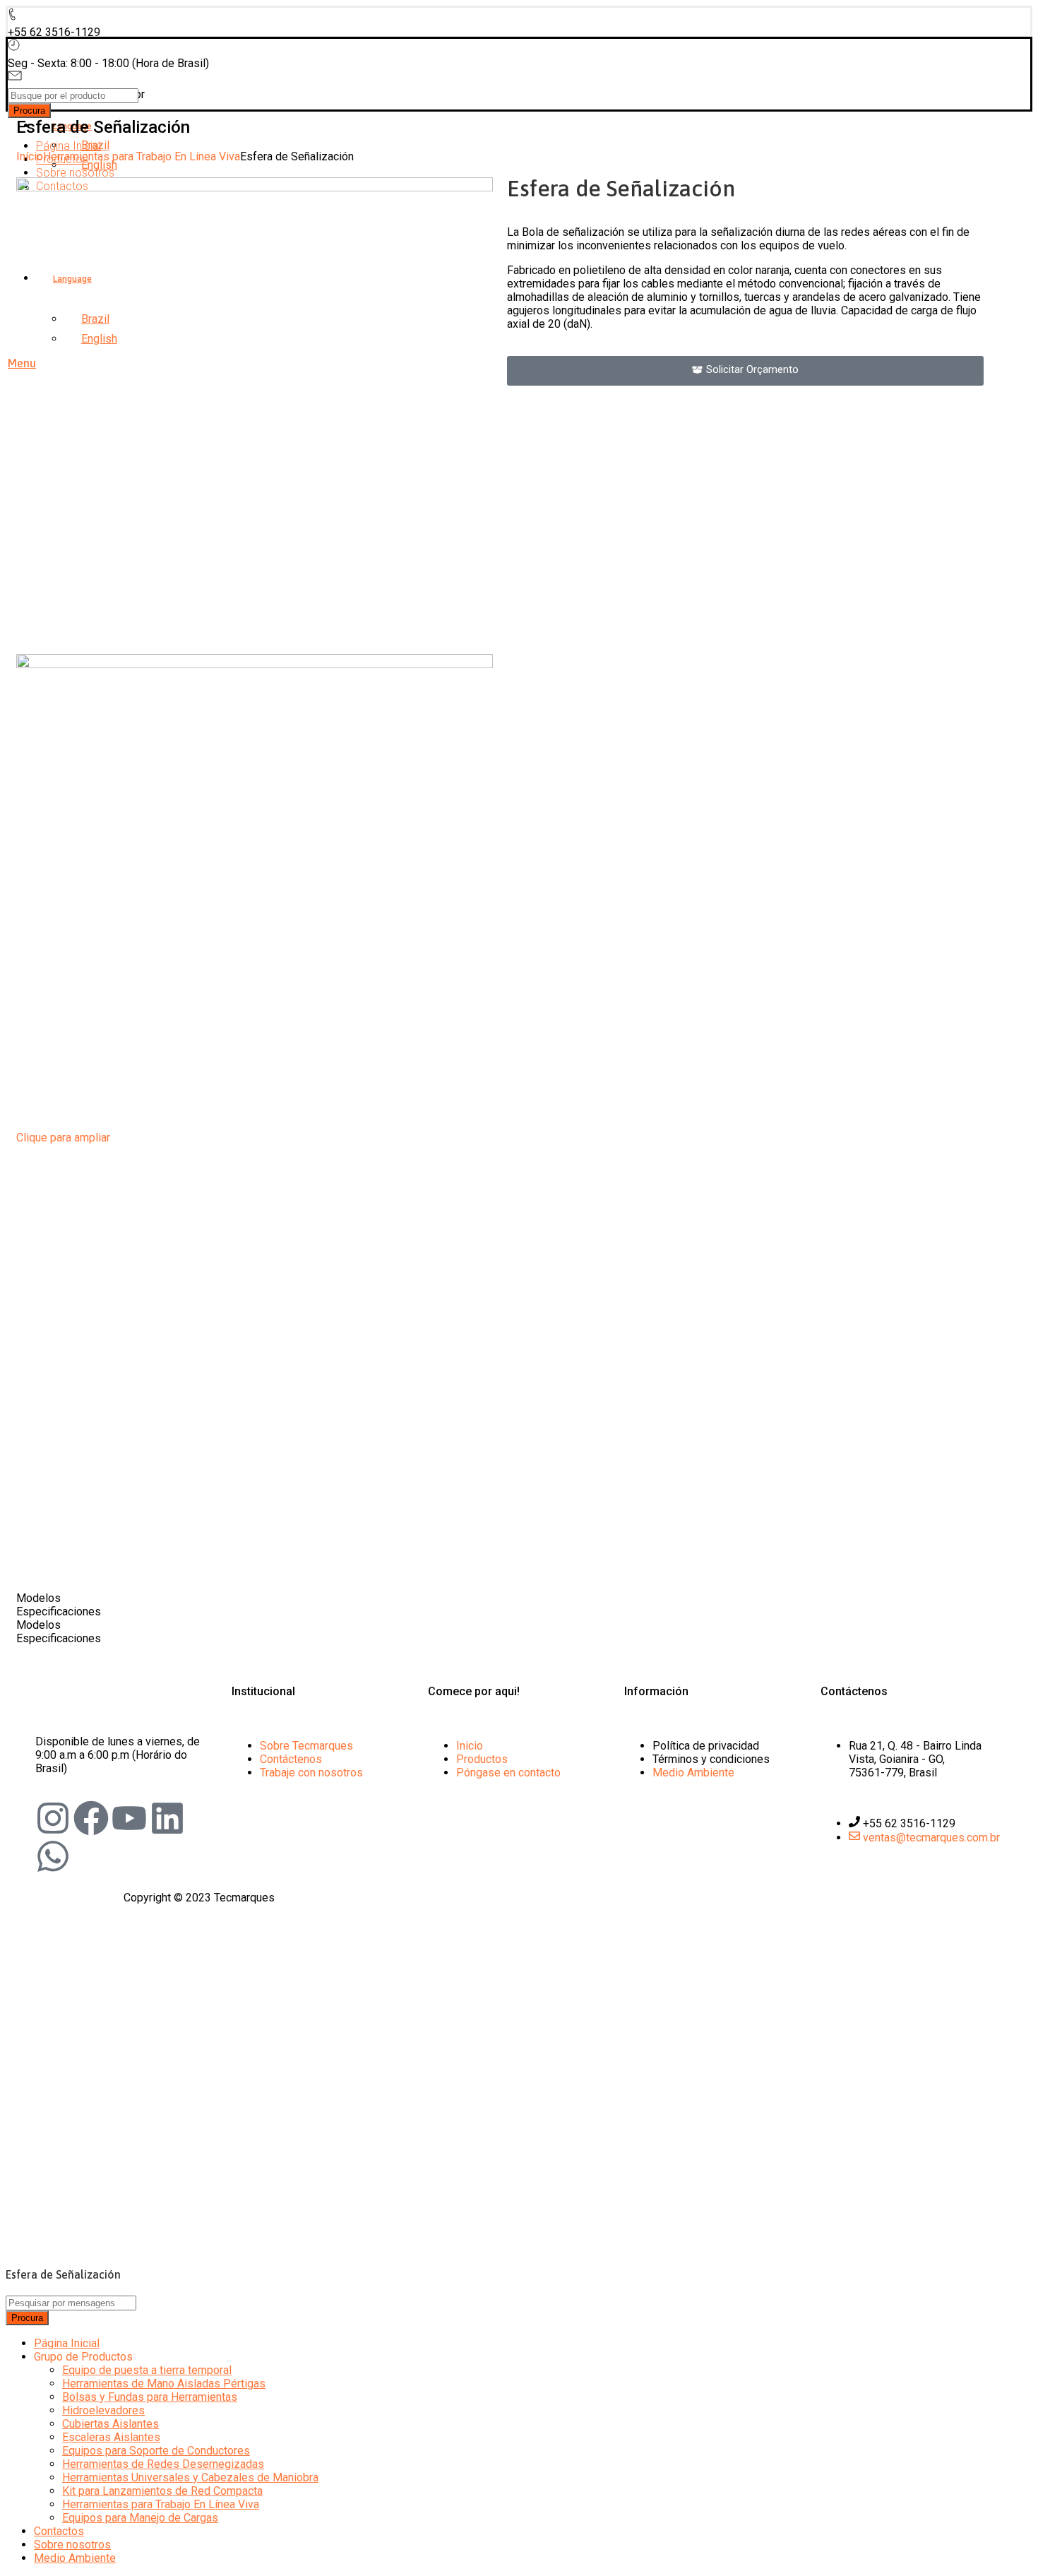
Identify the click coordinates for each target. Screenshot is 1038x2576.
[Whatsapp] (53, 1856)
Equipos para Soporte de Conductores (156, 2451)
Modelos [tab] (38, 1598)
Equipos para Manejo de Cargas (140, 2518)
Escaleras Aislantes (111, 2437)
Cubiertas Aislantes (111, 2424)
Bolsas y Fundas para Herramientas (150, 2397)
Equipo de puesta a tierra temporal (147, 2370)
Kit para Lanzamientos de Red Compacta (162, 2491)
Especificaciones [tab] (59, 1612)
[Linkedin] (167, 1818)
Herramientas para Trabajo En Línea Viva (142, 156)
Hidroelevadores (103, 2410)
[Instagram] (53, 1818)
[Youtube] (129, 1818)
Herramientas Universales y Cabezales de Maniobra (190, 2477)
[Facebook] (91, 1818)
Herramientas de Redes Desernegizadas (163, 2464)
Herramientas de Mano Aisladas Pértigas (164, 2384)
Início (30, 156)
